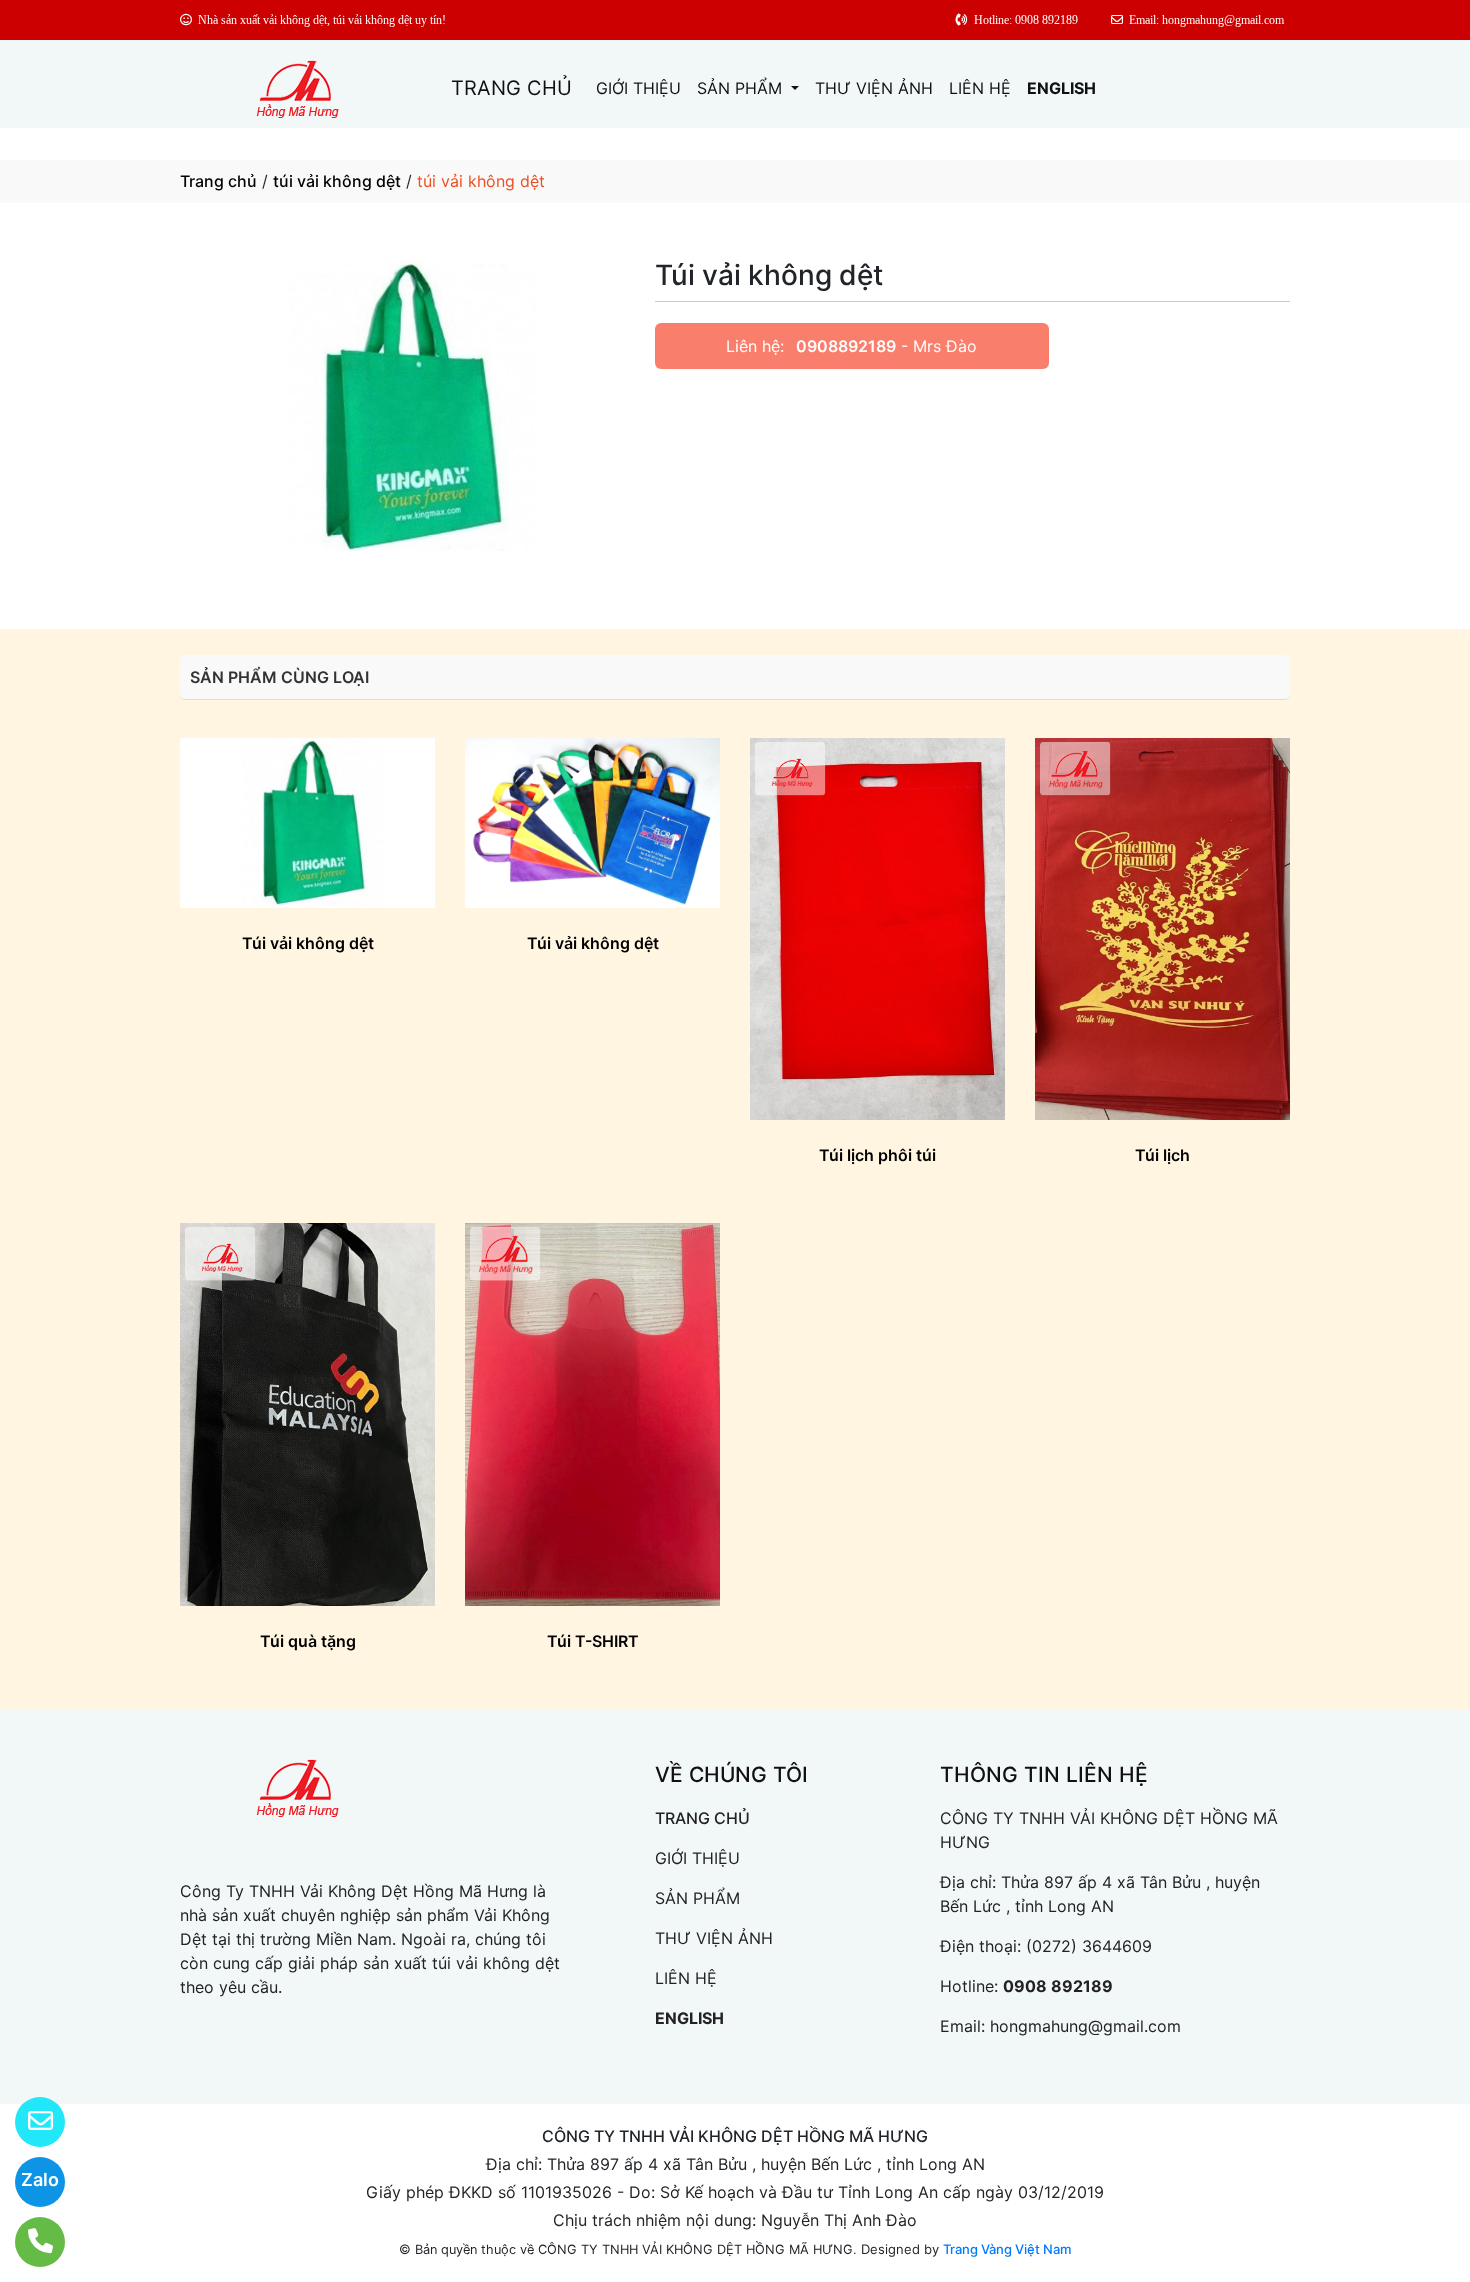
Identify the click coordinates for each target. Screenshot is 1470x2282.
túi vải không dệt (337, 181)
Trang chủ (218, 181)
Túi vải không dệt (308, 943)
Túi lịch (1162, 1155)
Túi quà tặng (308, 1641)
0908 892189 (1058, 1986)
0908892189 (846, 346)
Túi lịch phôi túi (877, 1155)
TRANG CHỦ (511, 88)
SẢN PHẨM (742, 88)
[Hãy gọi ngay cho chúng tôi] (27, 2242)
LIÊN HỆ (980, 88)
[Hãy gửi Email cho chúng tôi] (27, 2122)
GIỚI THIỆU (638, 88)
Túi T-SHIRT (593, 1641)
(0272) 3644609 (1089, 1946)
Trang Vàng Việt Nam (1007, 2249)
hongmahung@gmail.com (1085, 2026)
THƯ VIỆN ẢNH (874, 88)
